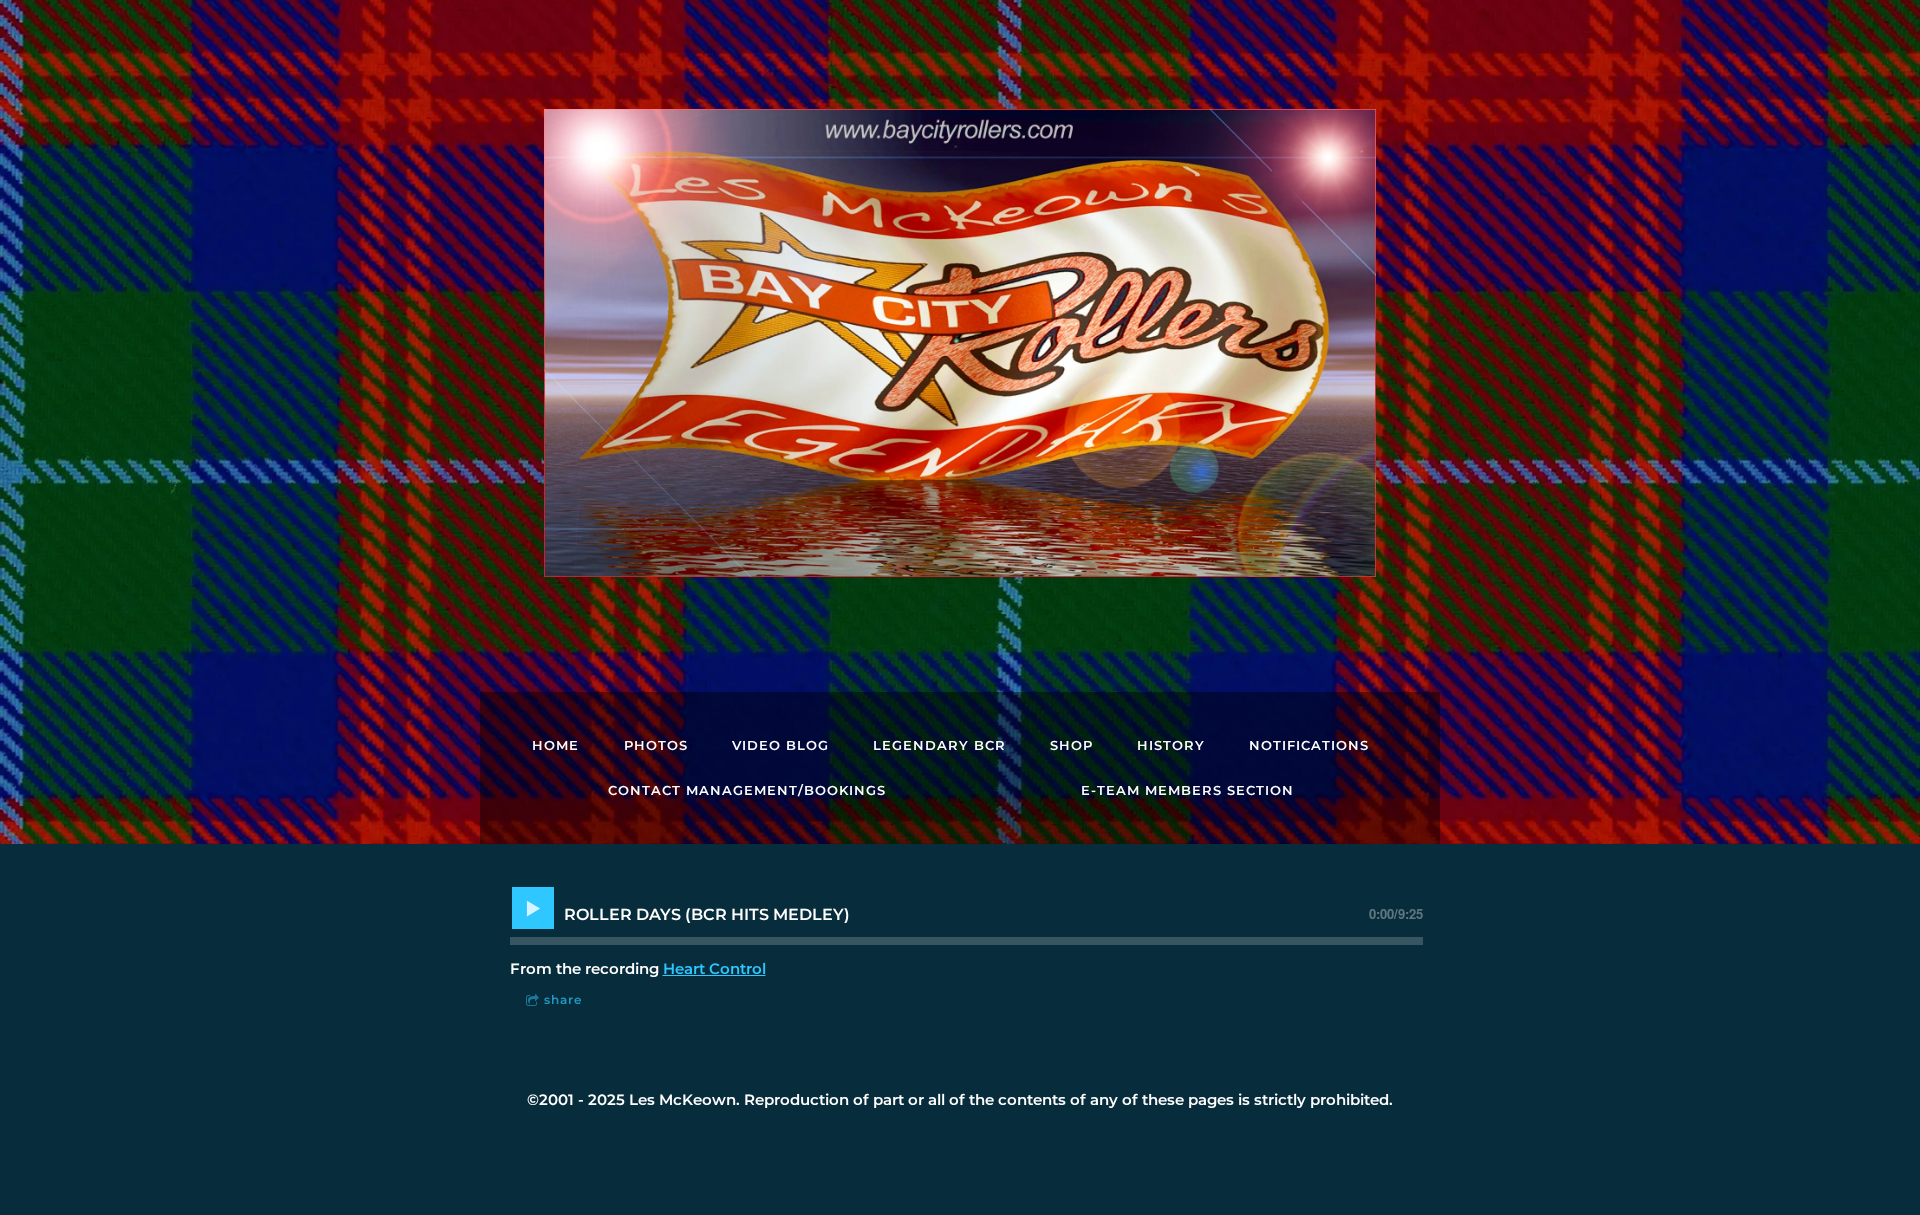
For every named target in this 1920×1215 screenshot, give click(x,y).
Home (555, 745)
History (1171, 745)
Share (563, 999)
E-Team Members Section (1187, 790)
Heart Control (714, 968)
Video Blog (780, 745)
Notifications (1309, 745)
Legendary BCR (939, 745)
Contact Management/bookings (747, 790)
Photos (656, 745)
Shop (1071, 745)
